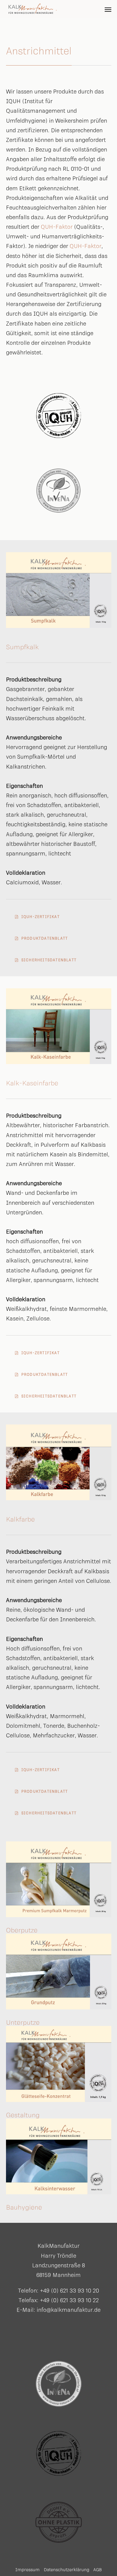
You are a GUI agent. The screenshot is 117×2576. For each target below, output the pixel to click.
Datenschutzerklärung (67, 2570)
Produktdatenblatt (45, 938)
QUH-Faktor (57, 227)
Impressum (27, 2570)
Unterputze (23, 2022)
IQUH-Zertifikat (40, 917)
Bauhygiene (24, 2207)
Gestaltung (23, 2115)
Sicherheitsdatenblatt (49, 960)
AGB (97, 2570)
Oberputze (22, 1930)
